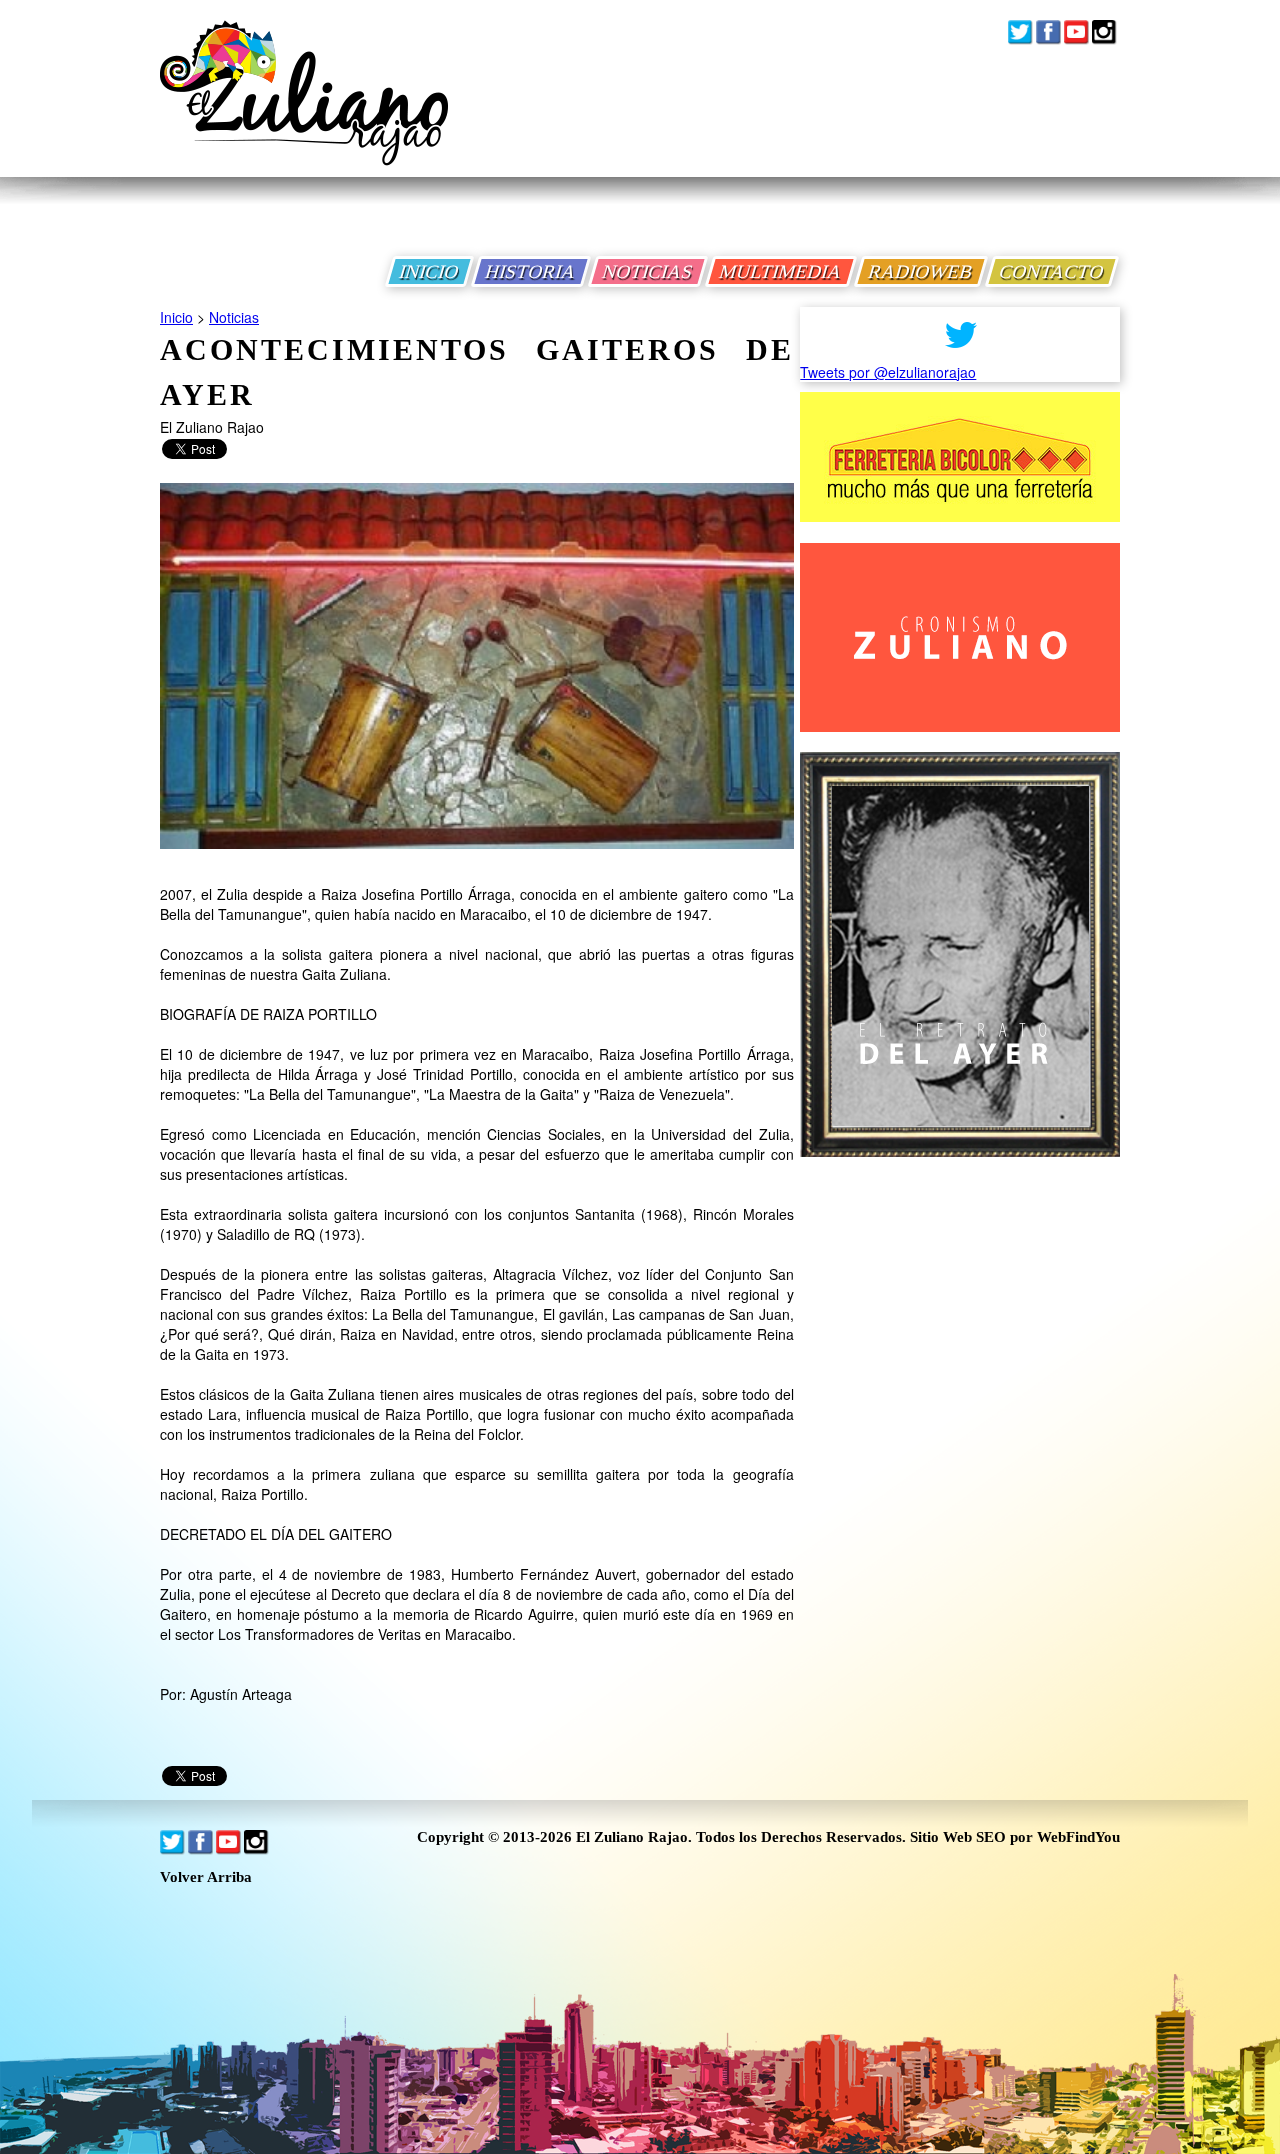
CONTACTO (1052, 271)
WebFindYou (1078, 1837)
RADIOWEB (921, 271)
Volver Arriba (206, 1877)
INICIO (429, 271)
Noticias (234, 317)
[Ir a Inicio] (304, 108)
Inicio (176, 317)
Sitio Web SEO (958, 1837)
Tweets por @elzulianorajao (888, 372)
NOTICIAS (648, 271)
